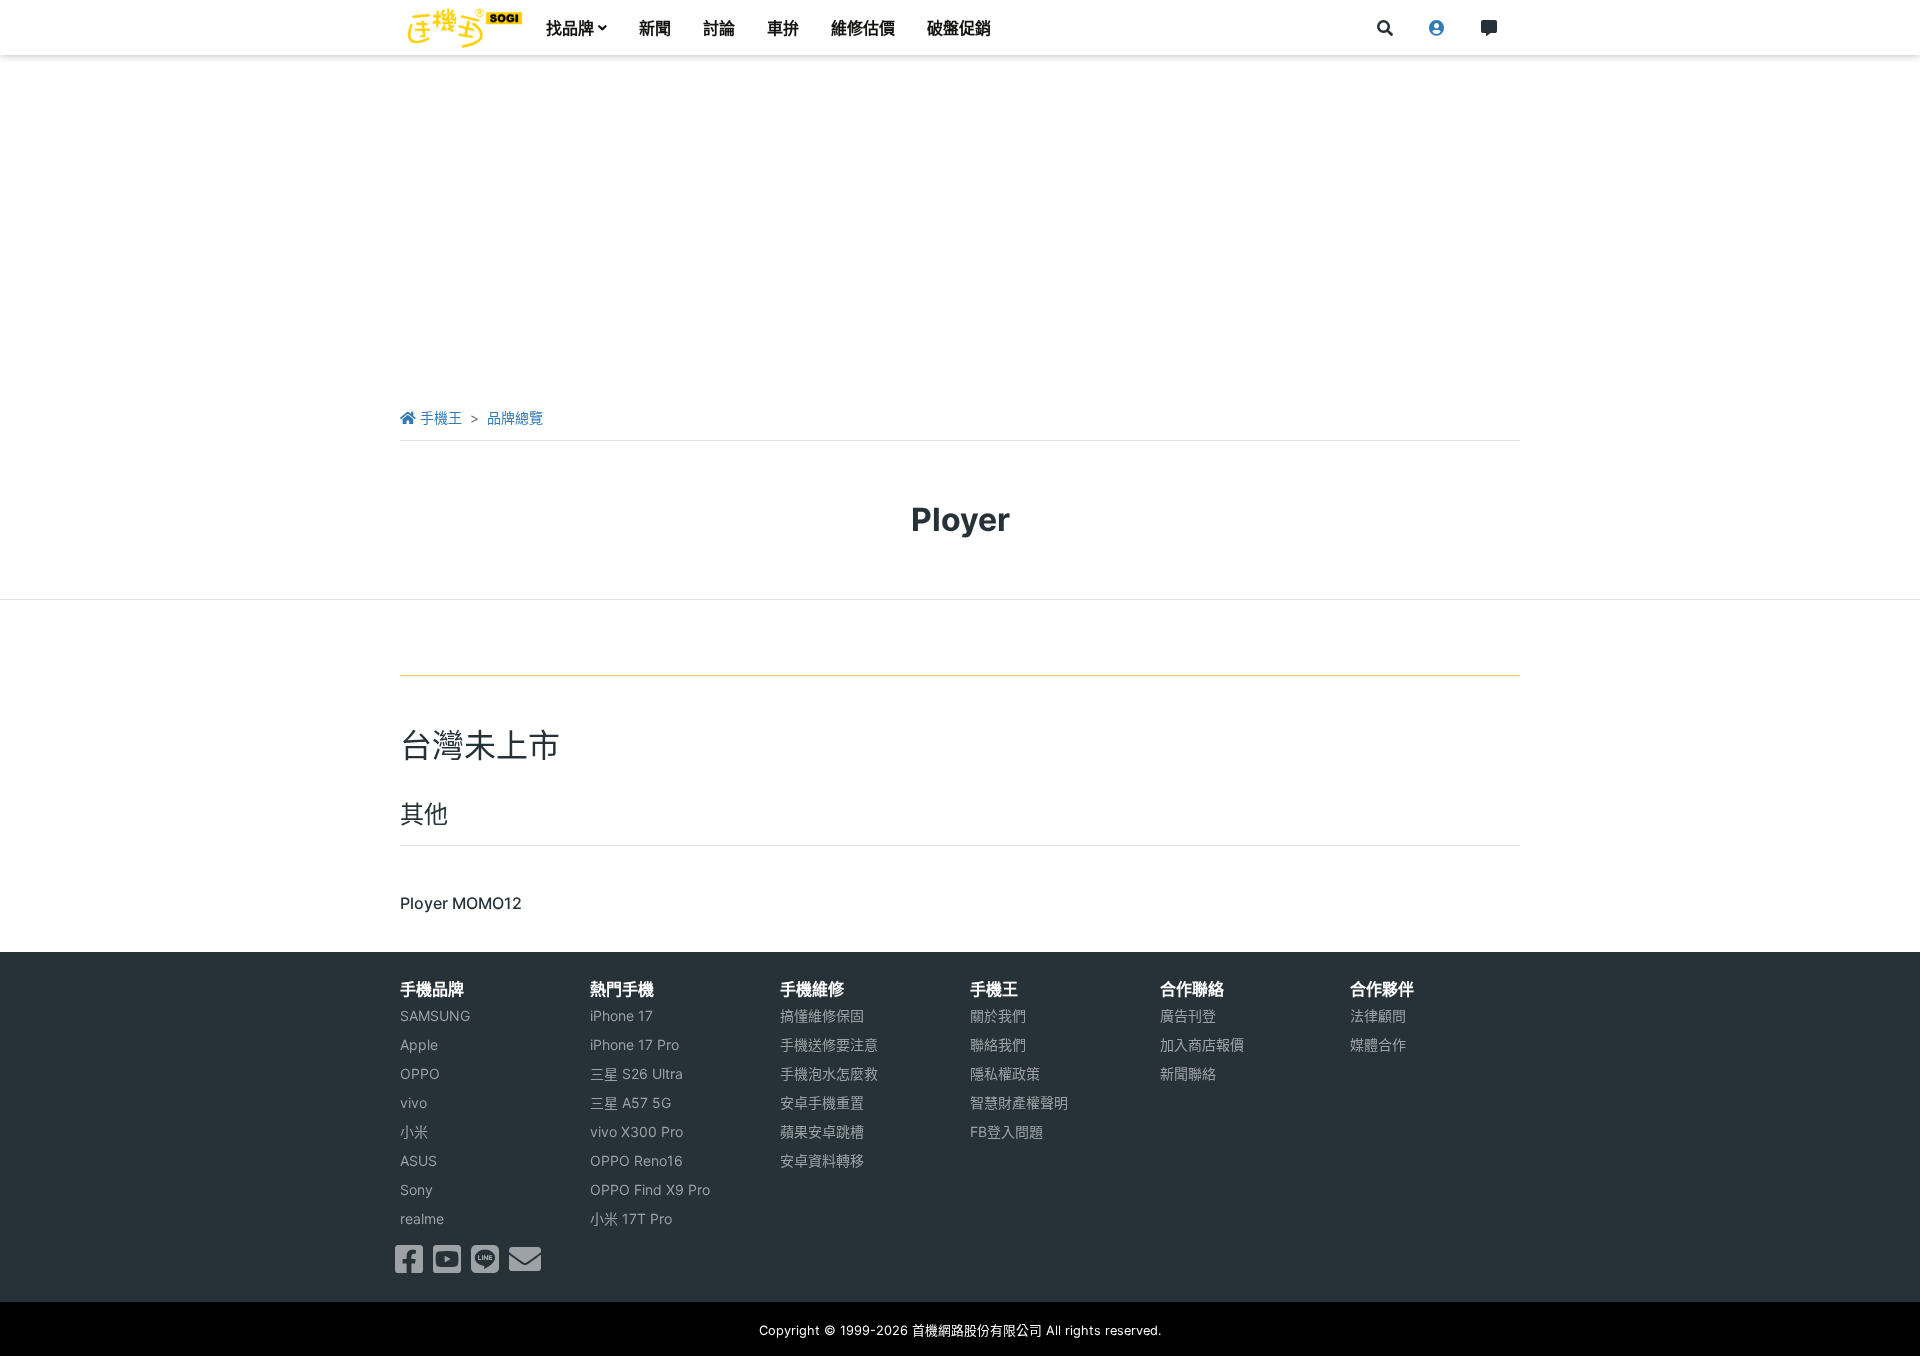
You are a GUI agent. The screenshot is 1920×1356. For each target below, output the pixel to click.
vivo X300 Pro (636, 1131)
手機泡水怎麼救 (829, 1073)
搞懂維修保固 (822, 1015)
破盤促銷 (959, 28)
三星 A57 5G (630, 1102)
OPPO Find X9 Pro (650, 1189)
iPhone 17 (621, 1015)
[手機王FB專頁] (409, 1265)
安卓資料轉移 (822, 1160)
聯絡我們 (998, 1044)
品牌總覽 (515, 417)
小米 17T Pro (631, 1218)
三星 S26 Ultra (636, 1073)
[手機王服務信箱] (525, 1265)
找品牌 (570, 28)
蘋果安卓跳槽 (822, 1131)
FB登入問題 (1006, 1131)
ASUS (418, 1160)
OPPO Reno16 (636, 1160)
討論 (719, 28)
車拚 (783, 28)
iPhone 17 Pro (634, 1044)
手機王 (439, 417)
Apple (419, 1044)
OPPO (420, 1073)
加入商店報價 (1202, 1044)
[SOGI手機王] (465, 28)
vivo (413, 1102)
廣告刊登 (1188, 1015)
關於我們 (998, 1015)
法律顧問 (1378, 1015)
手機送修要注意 (829, 1044)
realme (422, 1218)
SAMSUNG (435, 1015)
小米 (414, 1131)
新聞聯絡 (1188, 1073)
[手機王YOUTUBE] (447, 1265)
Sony (416, 1189)
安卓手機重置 (822, 1102)
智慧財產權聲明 (1019, 1102)
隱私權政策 (1005, 1073)
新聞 (655, 28)
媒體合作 (1378, 1044)
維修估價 (863, 28)
